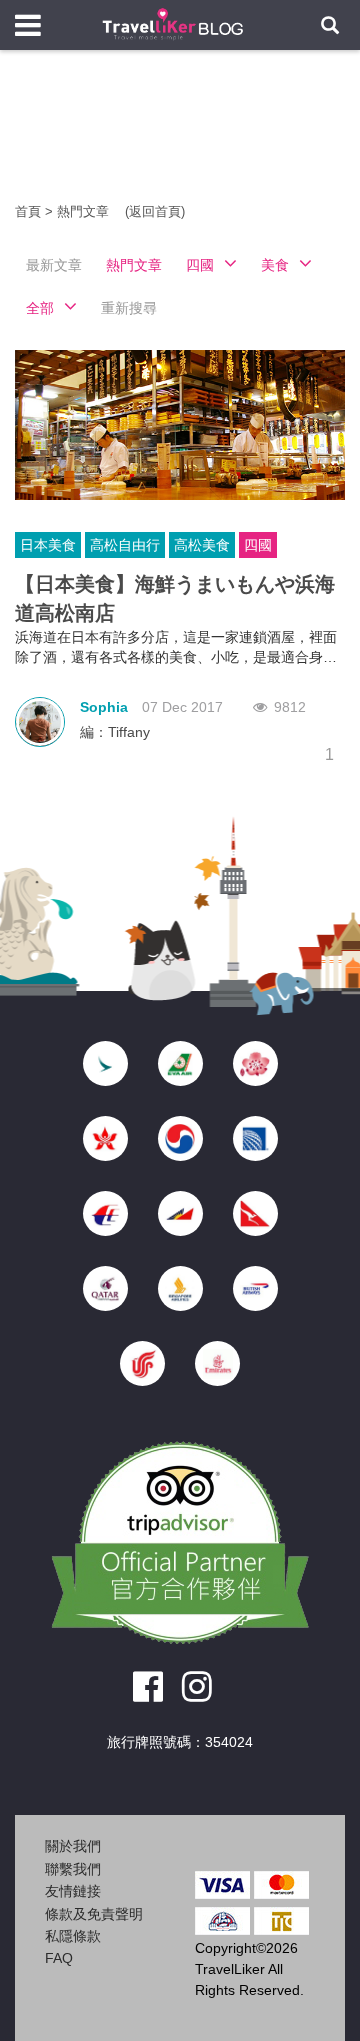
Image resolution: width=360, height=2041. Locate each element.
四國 (258, 545)
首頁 (28, 211)
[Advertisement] (180, 140)
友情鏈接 (73, 1891)
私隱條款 (73, 1936)
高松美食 (202, 545)
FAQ (59, 1958)
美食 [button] (275, 265)
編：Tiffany (115, 732)
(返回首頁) (155, 211)
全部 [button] (40, 308)
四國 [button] (200, 265)
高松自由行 (125, 545)
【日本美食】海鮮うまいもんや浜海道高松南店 (175, 598)
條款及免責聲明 (94, 1914)
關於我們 (73, 1846)
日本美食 (48, 545)
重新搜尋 (129, 308)
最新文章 (54, 265)
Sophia (104, 707)
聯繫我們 (73, 1869)
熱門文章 (85, 211)
